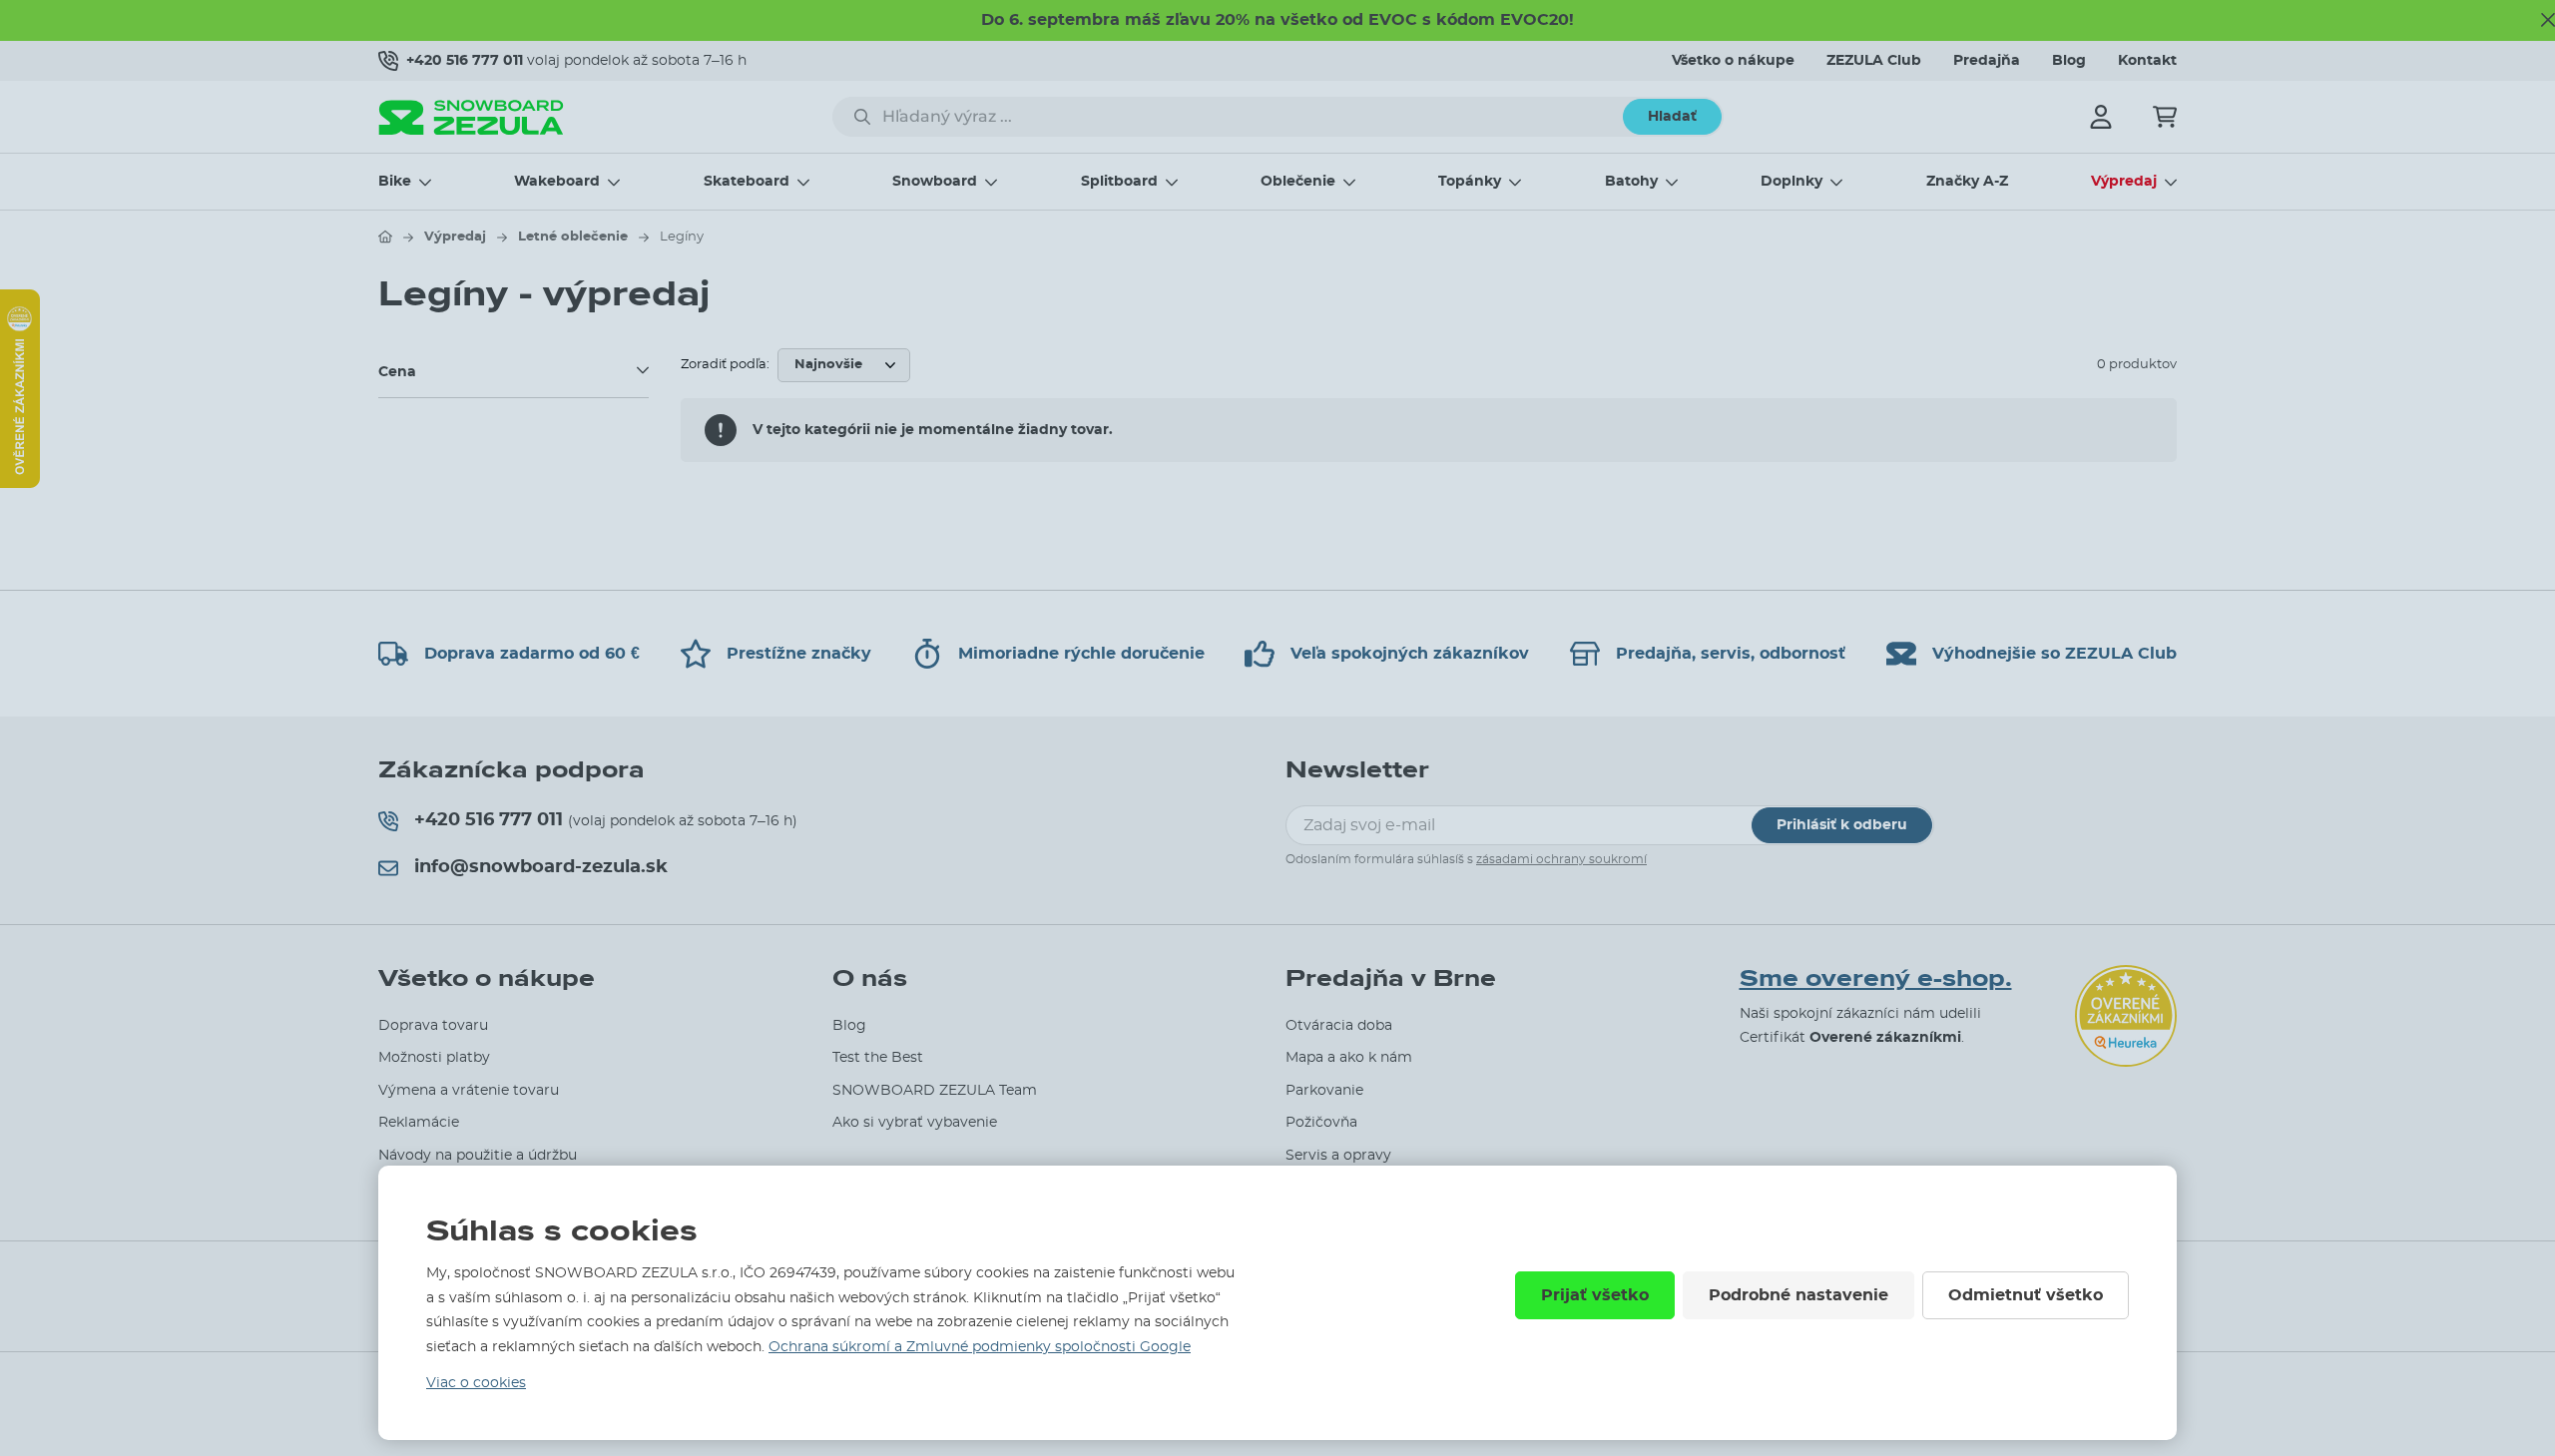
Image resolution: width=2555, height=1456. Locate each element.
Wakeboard (557, 182)
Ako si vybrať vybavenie (915, 1123)
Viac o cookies (476, 1383)
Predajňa (1987, 61)
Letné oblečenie (573, 237)
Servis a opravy (1338, 1156)
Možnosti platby (434, 1058)
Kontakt (2147, 61)
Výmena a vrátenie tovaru (469, 1091)
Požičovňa (1321, 1123)
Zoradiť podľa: (725, 365)
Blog (2069, 61)
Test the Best (878, 1058)
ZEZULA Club (1874, 61)
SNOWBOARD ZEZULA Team (935, 1091)
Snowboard (935, 182)
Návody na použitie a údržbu (478, 1156)
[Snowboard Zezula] (471, 117)
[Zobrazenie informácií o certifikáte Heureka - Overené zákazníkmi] (20, 483)
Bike (395, 182)
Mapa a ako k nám (1349, 1058)
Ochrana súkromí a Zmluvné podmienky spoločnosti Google (980, 1347)
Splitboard (1119, 182)
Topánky (1470, 182)
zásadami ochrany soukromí (1561, 859)
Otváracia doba (1339, 1026)
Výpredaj (2124, 182)
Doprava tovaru (433, 1026)
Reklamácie (419, 1123)
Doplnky (1791, 182)
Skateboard (747, 182)
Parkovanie (1324, 1091)
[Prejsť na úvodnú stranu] (385, 237)
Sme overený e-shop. (1876, 979)
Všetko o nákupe (1733, 61)
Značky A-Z (1967, 182)
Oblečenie (1298, 182)
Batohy (1631, 182)
